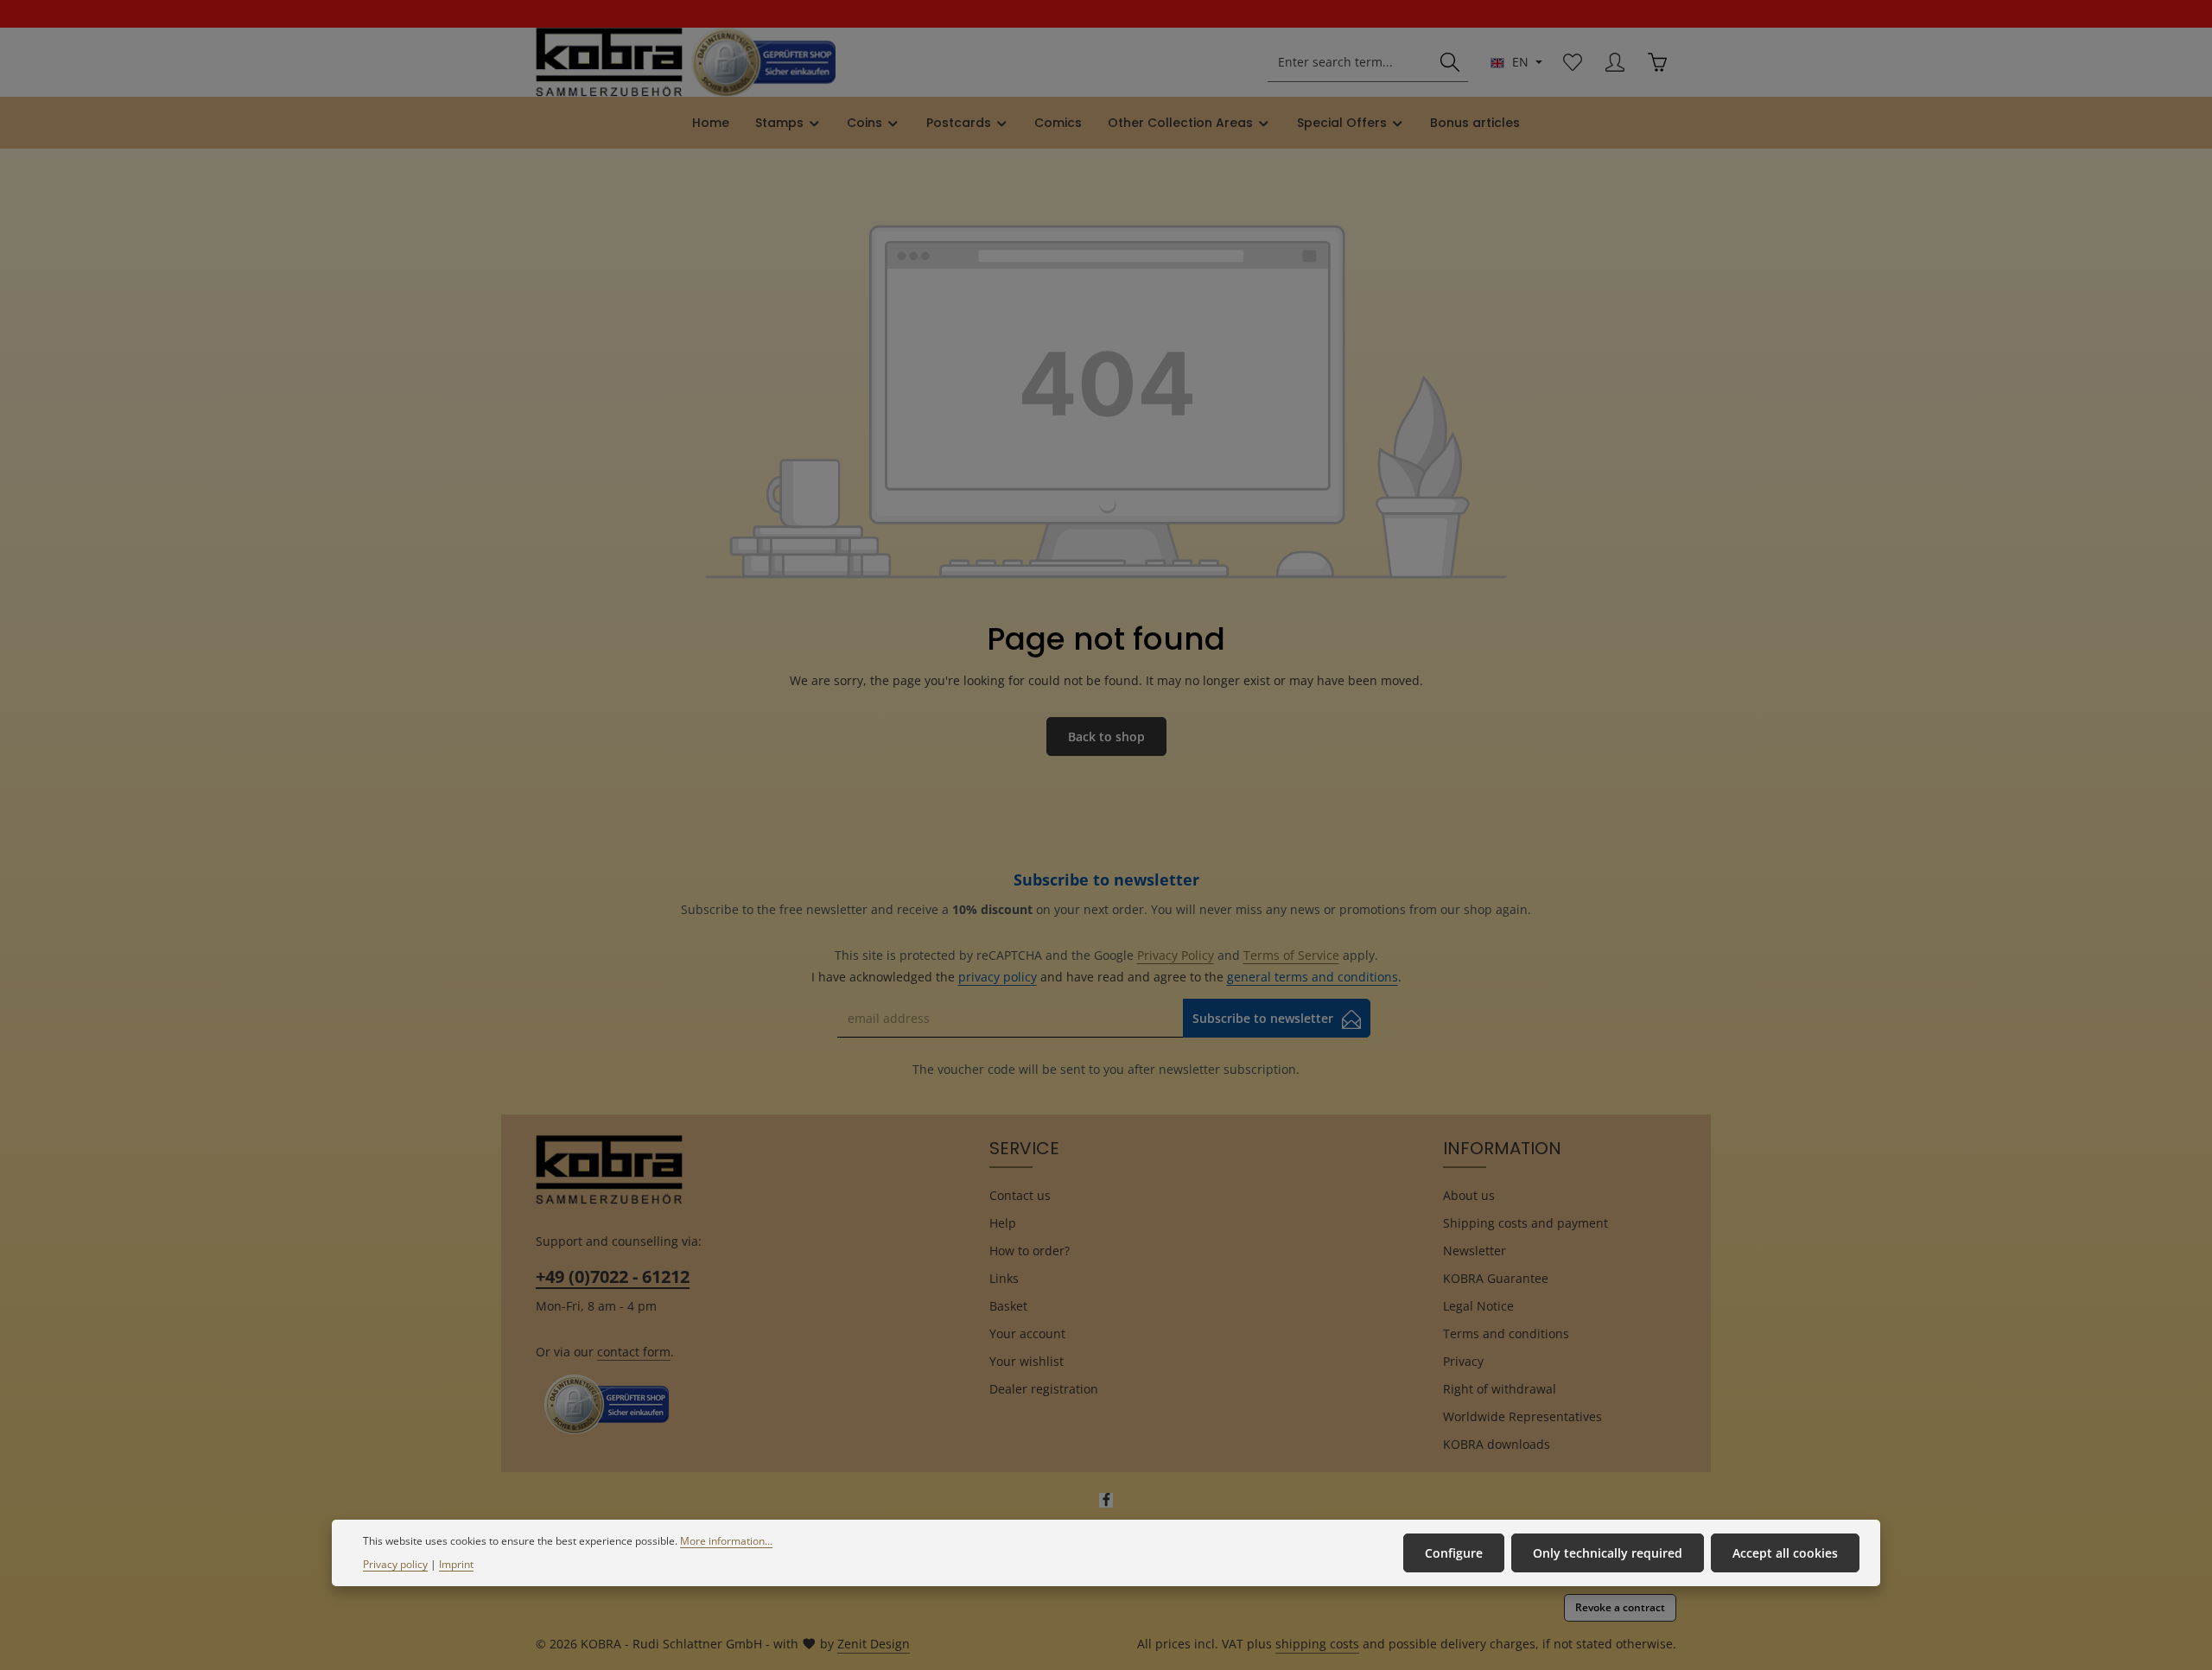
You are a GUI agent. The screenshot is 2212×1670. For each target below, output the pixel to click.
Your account (1027, 1333)
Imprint (456, 1564)
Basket (1008, 1306)
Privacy (1463, 1361)
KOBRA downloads (1497, 1444)
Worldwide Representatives (1522, 1416)
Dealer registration (1044, 1389)
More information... (726, 1541)
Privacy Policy (1176, 955)
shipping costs (1317, 1644)
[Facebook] (1106, 1503)
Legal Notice (1478, 1306)
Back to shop (1106, 737)
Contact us (1020, 1195)
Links (1004, 1278)
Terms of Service (1291, 955)
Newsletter (1475, 1251)
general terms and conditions (1313, 977)
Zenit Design (874, 1644)
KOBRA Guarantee (1496, 1278)
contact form (634, 1352)
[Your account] (1615, 63)
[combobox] (1351, 63)
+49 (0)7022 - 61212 (613, 1276)
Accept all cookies (1785, 1553)
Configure (1454, 1553)
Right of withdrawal (1500, 1389)
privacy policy (998, 977)
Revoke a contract (1620, 1607)
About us (1469, 1195)
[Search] (1450, 63)
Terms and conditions (1506, 1333)
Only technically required (1608, 1553)
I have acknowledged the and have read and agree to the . (1106, 977)
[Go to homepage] (609, 62)
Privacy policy (395, 1564)
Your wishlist (1027, 1361)
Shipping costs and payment (1526, 1223)
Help (1003, 1223)
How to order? (1030, 1251)
